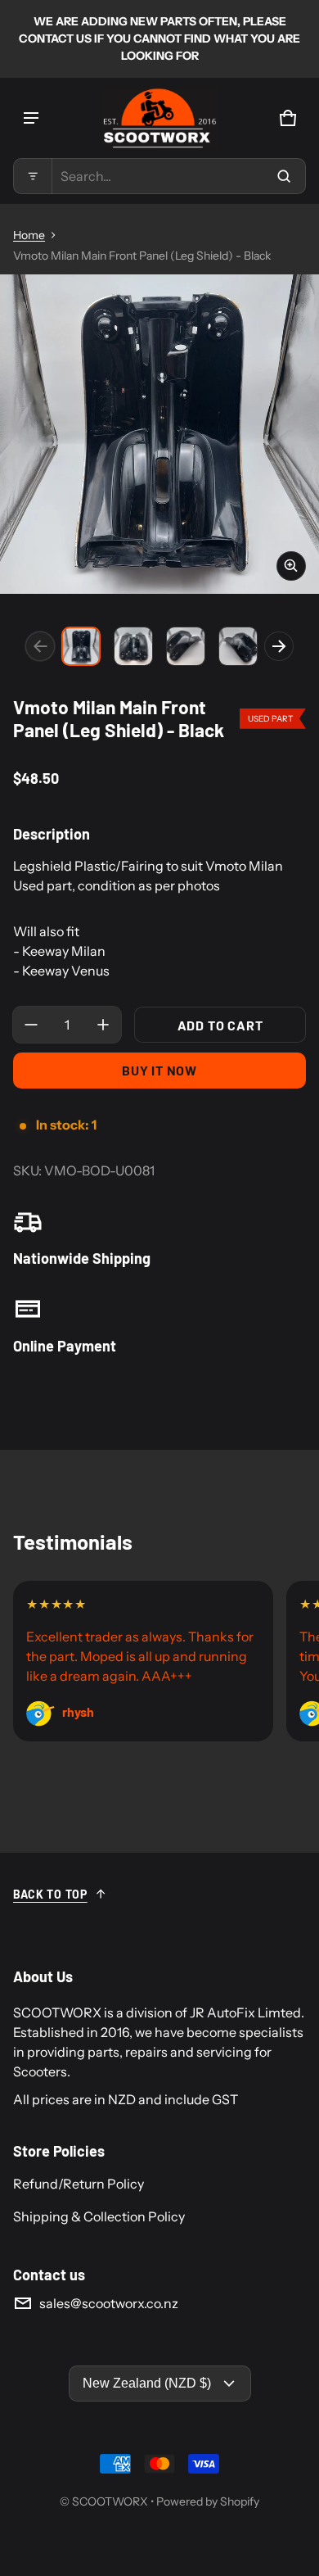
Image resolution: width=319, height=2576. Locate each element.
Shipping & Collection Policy (99, 2216)
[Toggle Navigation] (31, 118)
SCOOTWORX (110, 2501)
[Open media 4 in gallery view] (238, 646)
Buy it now (159, 1070)
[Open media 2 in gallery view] (133, 646)
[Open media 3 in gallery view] (186, 646)
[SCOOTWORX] (159, 118)
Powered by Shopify (208, 2501)
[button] (159, 176)
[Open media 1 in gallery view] (81, 646)
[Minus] (31, 1025)
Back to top (50, 1894)
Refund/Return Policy (79, 2184)
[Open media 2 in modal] (159, 434)
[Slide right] (279, 646)
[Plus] (103, 1025)
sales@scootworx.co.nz (109, 2303)
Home (29, 235)
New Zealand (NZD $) (147, 2383)
